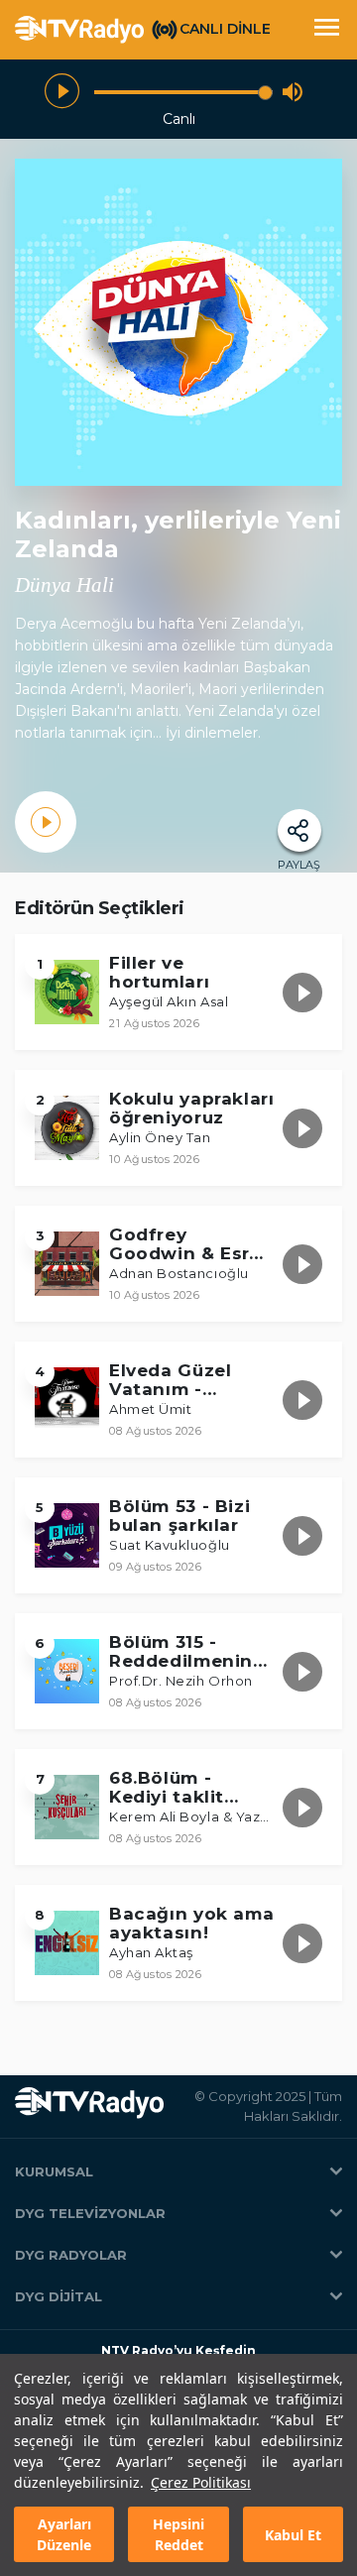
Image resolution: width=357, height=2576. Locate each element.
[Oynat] (62, 92)
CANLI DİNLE (225, 29)
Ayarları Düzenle (64, 2534)
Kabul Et (293, 2535)
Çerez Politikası (201, 2482)
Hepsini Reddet (178, 2534)
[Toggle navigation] (326, 30)
